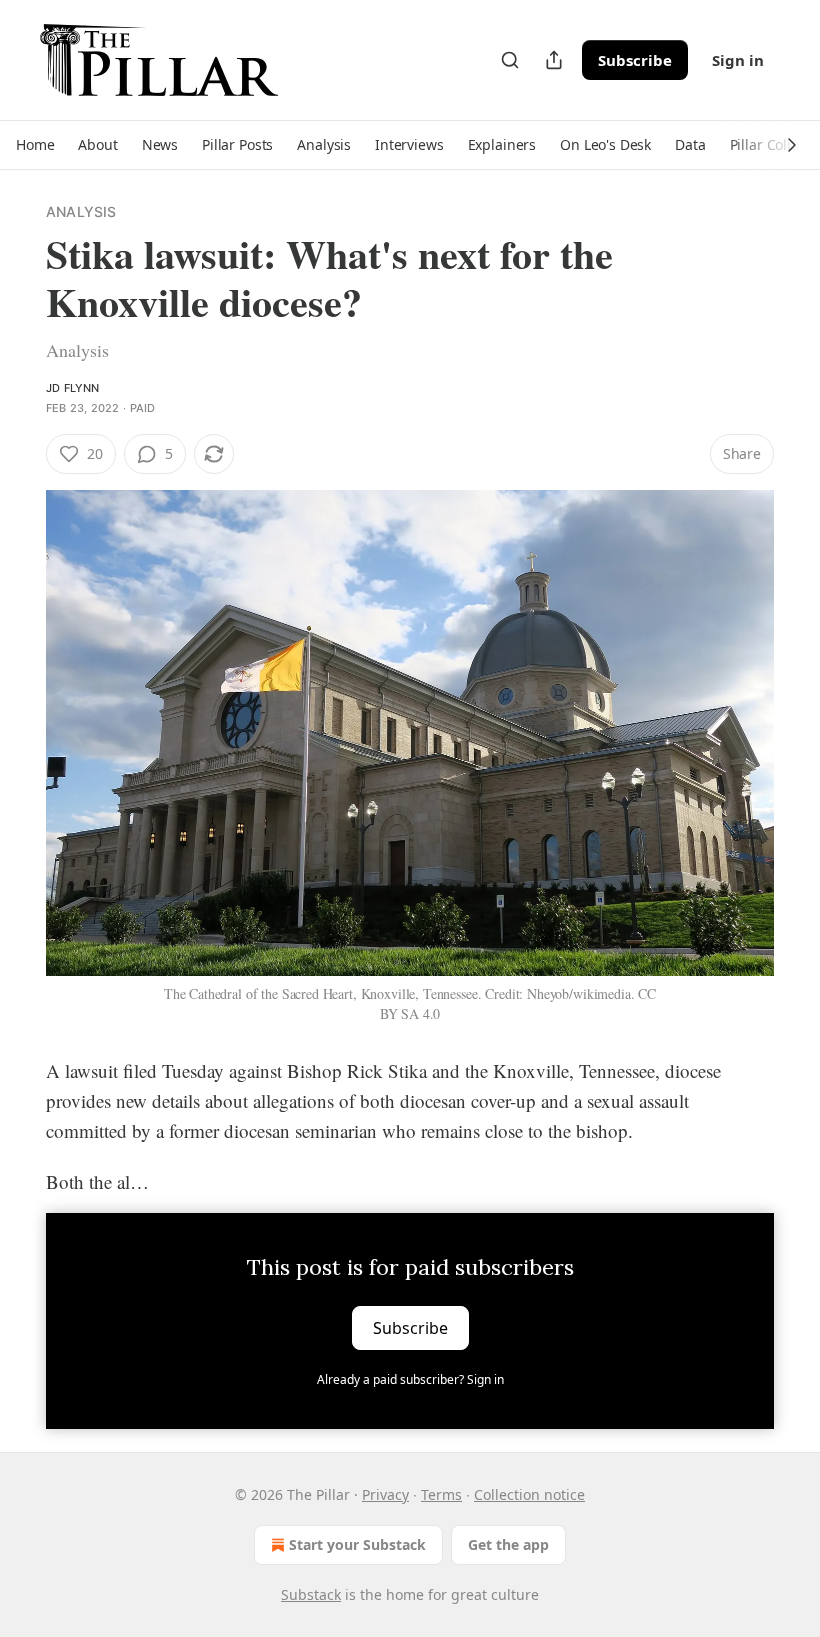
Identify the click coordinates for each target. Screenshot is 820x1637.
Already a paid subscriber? (410, 1379)
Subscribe (635, 60)
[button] (35, 145)
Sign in (738, 60)
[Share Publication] (554, 60)
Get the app (508, 1544)
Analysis (81, 211)
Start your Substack (357, 1544)
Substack (311, 1594)
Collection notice (529, 1494)
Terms (441, 1494)
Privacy (385, 1494)
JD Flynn (73, 388)
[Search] (510, 60)
